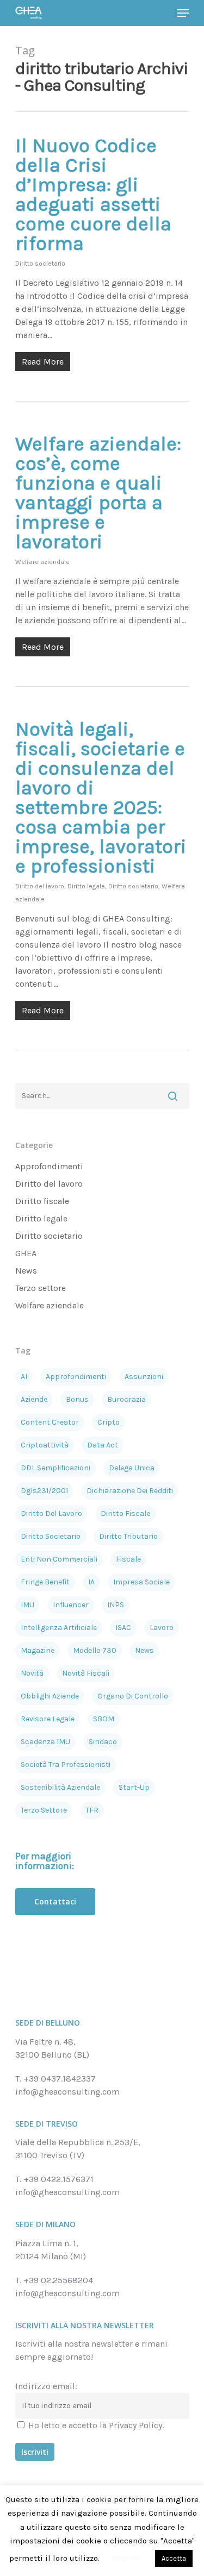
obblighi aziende (50, 1696)
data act (103, 1445)
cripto (109, 1422)
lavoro (162, 1628)
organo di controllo (133, 1696)
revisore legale (48, 1719)
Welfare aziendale (42, 562)
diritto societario (51, 1536)
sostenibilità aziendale (60, 1787)
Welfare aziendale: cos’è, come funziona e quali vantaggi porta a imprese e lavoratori (98, 493)
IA (91, 1582)
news (144, 1650)
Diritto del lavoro (40, 886)
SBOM (104, 1719)
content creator (50, 1422)
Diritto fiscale (42, 1201)
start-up (134, 1787)
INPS (116, 1605)
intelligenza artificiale (59, 1628)
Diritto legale (86, 886)
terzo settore (44, 1810)
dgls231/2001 (44, 1491)
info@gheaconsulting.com (67, 2092)
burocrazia (126, 1399)
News (26, 1271)
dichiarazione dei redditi (130, 1491)
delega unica (132, 1468)
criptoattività (45, 1445)
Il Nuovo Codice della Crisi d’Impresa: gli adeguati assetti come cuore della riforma (93, 195)
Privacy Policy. (136, 2425)
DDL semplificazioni (55, 1468)
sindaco (103, 1742)
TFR (92, 1810)
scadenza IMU (45, 1742)
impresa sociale (141, 1582)
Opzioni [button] (127, 2558)
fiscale (128, 1559)
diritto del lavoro (51, 1513)
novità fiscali (86, 1673)
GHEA (26, 1253)
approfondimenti (76, 1377)
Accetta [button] (174, 2558)
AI (24, 1377)
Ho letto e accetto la (95, 2425)
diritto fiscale (125, 1513)
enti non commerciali (59, 1559)
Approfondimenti (49, 1166)
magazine (38, 1650)
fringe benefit (45, 1582)
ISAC (123, 1628)
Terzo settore (41, 1288)
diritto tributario (128, 1536)
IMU (27, 1605)
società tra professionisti (66, 1765)
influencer (71, 1605)
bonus (77, 1399)
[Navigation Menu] (183, 13)
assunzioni (144, 1377)
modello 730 (95, 1650)
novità (32, 1673)
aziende (34, 1399)
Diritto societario (40, 264)
